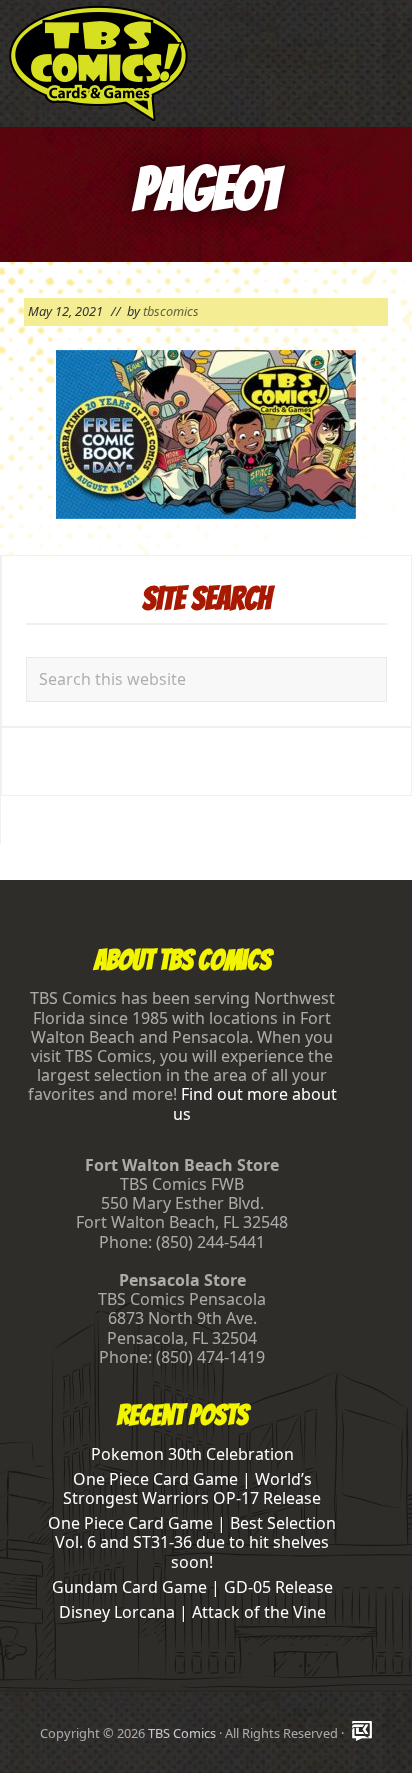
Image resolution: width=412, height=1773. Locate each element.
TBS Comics (182, 1733)
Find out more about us (255, 1103)
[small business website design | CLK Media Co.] (362, 1732)
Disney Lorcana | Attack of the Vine (192, 1612)
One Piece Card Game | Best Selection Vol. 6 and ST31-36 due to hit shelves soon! (192, 1542)
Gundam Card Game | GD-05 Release (192, 1587)
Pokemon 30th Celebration (192, 1454)
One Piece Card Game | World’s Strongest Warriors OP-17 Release (192, 1488)
